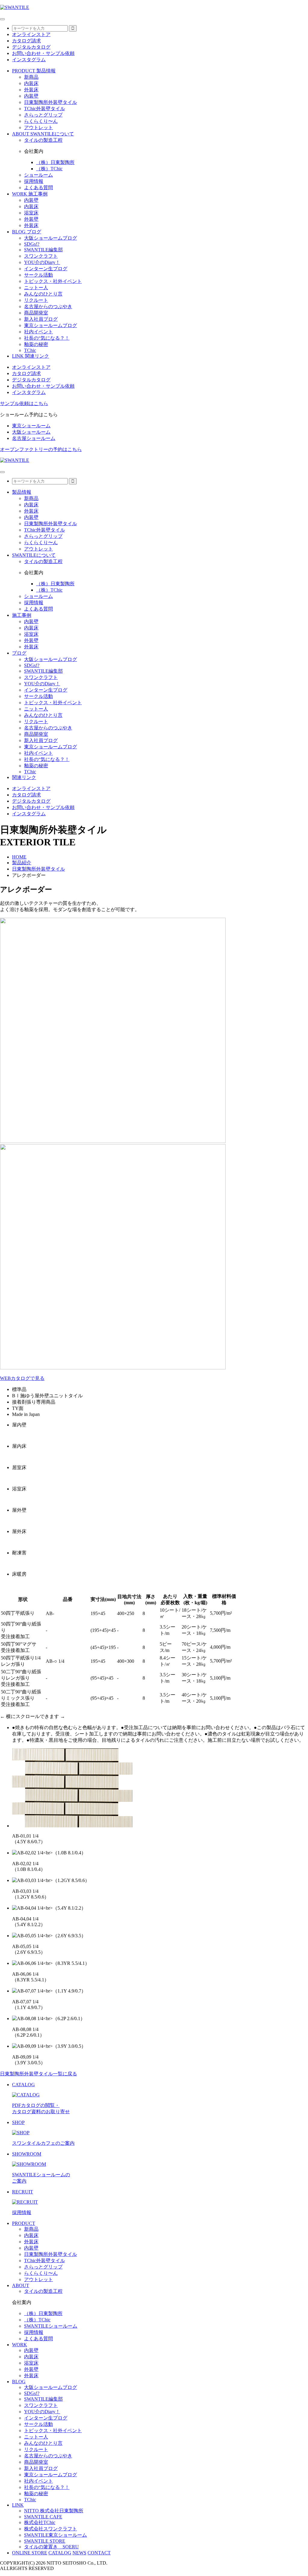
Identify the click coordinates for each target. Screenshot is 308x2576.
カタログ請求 (26, 41)
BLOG (19, 2382)
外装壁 (31, 219)
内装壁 (31, 96)
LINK (18, 2505)
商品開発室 (36, 313)
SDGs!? (32, 244)
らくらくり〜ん (41, 121)
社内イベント (38, 332)
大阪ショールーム (31, 432)
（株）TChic (49, 169)
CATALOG (60, 2553)
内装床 (31, 83)
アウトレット (38, 127)
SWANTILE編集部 (43, 250)
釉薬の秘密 (36, 344)
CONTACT (99, 2553)
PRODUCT (24, 2223)
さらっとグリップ (43, 115)
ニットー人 (36, 288)
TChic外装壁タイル (45, 109)
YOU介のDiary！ (42, 262)
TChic (30, 350)
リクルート (36, 300)
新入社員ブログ (41, 319)
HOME (19, 857)
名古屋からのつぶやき (48, 306)
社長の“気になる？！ (47, 338)
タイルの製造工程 (43, 140)
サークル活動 (38, 275)
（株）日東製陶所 (55, 162)
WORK (20, 2345)
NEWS (79, 2553)
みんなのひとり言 (43, 294)
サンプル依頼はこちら (24, 403)
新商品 (31, 77)
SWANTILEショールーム (51, 2326)
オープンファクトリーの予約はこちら (41, 449)
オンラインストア (31, 34)
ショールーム (38, 175)
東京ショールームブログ (51, 325)
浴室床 (31, 213)
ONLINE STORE (30, 2553)
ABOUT (21, 2285)
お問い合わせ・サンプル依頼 (43, 53)
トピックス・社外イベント (53, 281)
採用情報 (34, 181)
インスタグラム (29, 60)
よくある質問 (38, 188)
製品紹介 (22, 863)
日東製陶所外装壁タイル (51, 102)
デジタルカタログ (31, 47)
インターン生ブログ (46, 269)
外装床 (31, 90)
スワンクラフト (41, 256)
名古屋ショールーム (34, 438)
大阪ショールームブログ (51, 238)
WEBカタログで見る (22, 1378)
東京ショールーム (31, 426)
